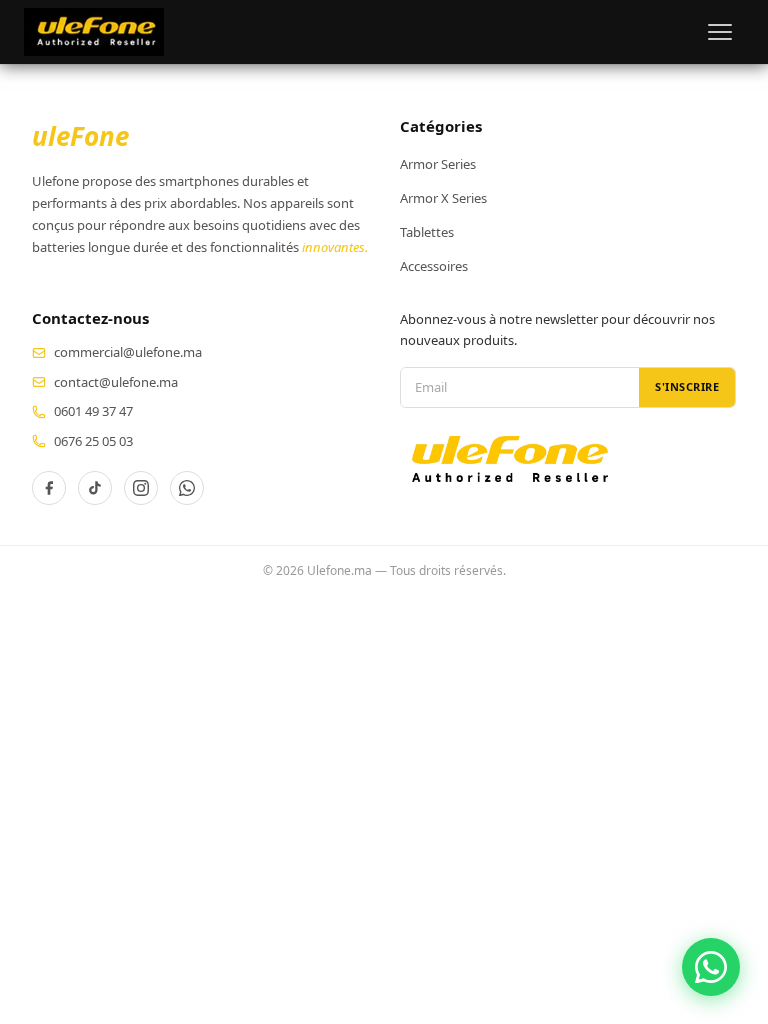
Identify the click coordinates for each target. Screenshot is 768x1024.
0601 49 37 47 (93, 411)
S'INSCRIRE (687, 386)
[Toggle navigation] (720, 32)
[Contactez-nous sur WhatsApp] (711, 967)
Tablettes (427, 232)
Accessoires (434, 266)
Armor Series (438, 164)
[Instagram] (141, 488)
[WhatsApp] (187, 488)
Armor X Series (443, 198)
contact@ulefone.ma (116, 382)
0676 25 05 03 (93, 441)
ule (80, 136)
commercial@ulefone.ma (128, 352)
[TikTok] (95, 488)
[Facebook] (49, 488)
